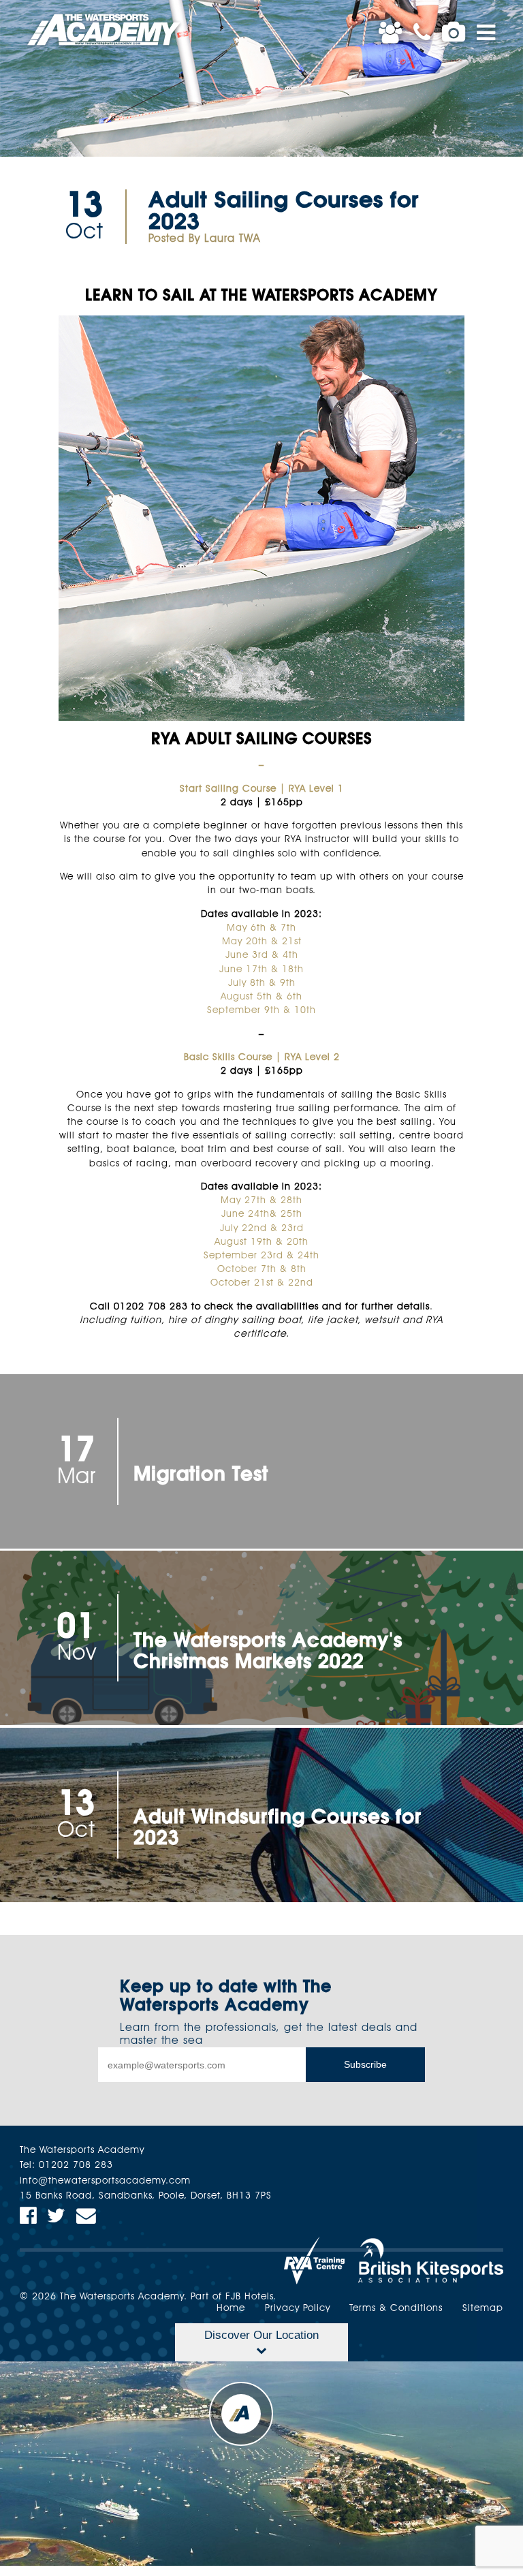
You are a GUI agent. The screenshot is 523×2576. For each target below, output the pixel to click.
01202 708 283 (76, 2166)
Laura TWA (233, 239)
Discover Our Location (261, 2335)
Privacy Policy (298, 2309)
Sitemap (483, 2309)
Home (231, 2309)
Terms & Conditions (396, 2309)
